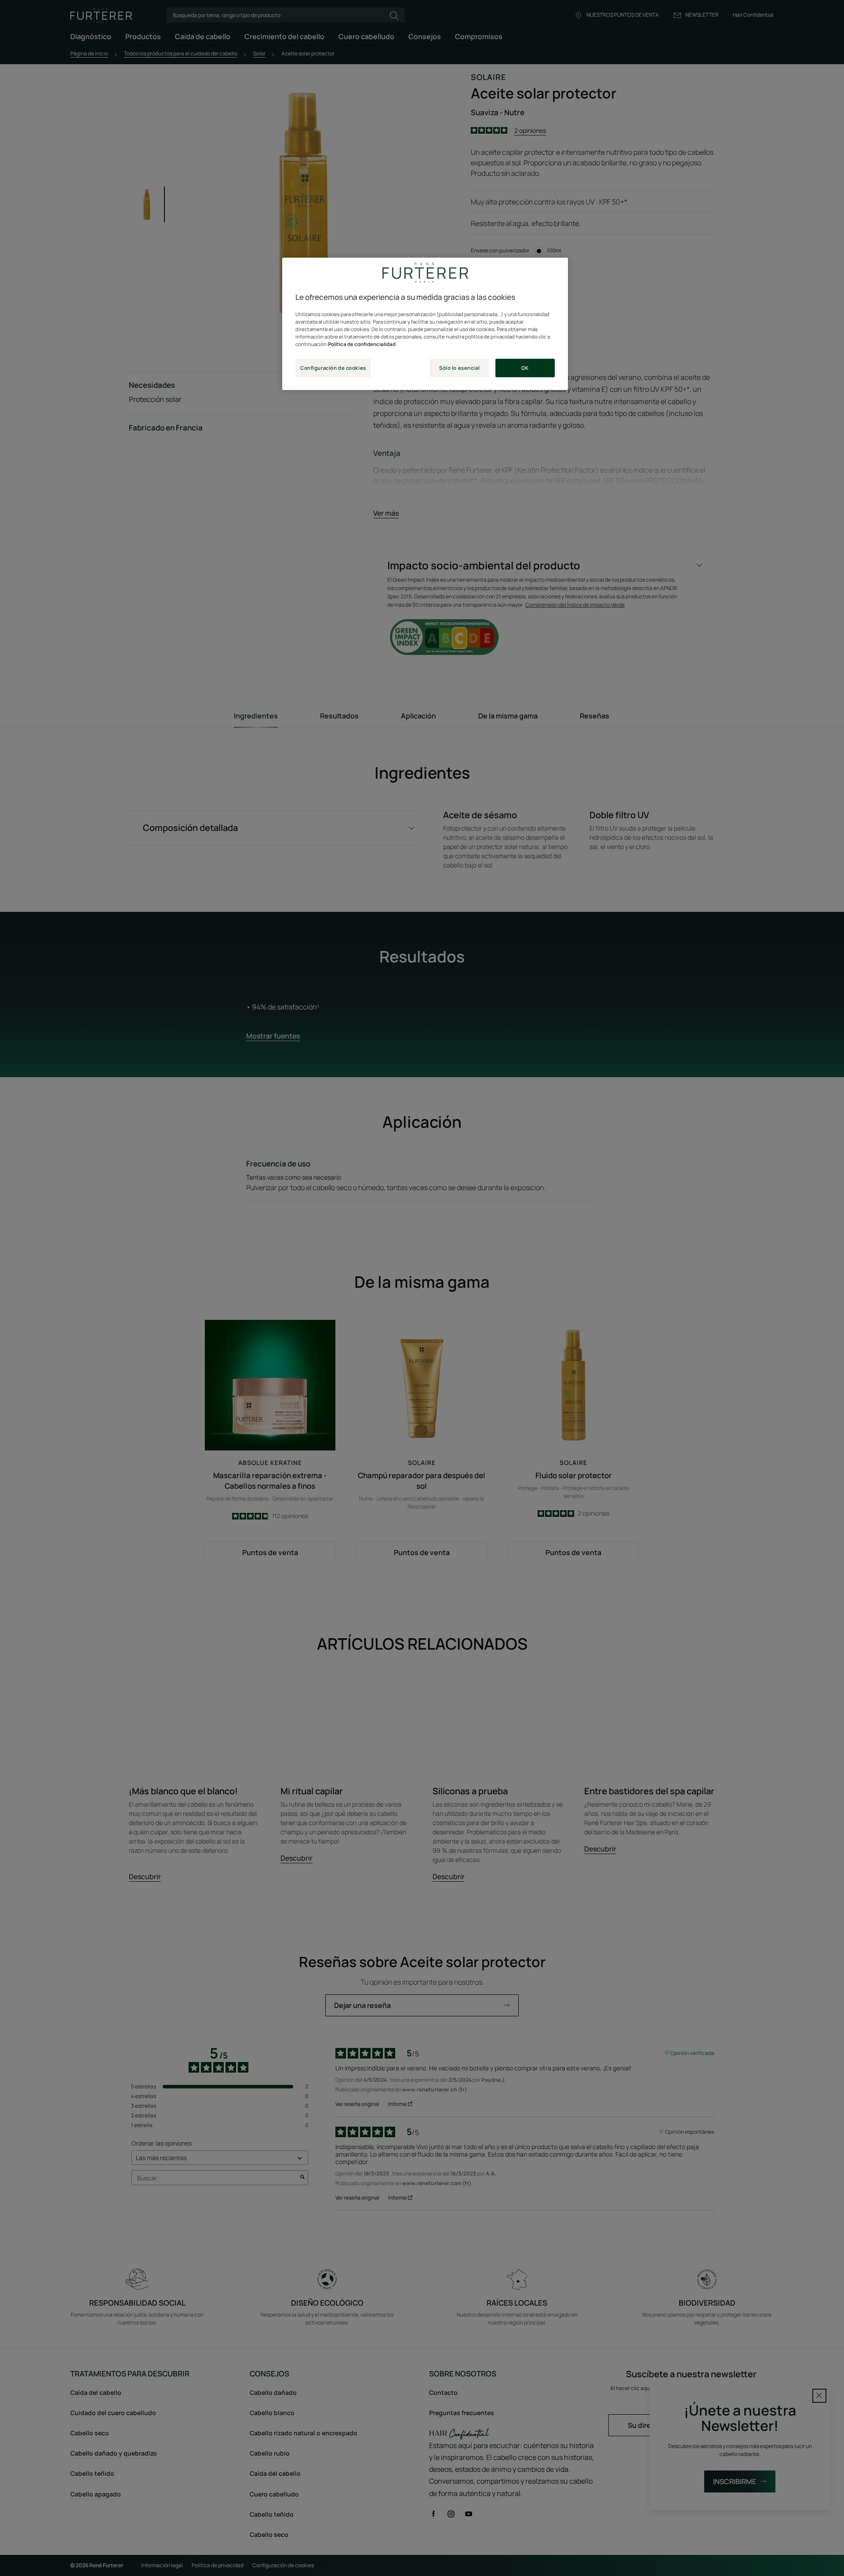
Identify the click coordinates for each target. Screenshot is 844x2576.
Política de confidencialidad (362, 344)
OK (525, 368)
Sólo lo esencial (459, 368)
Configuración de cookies (333, 368)
